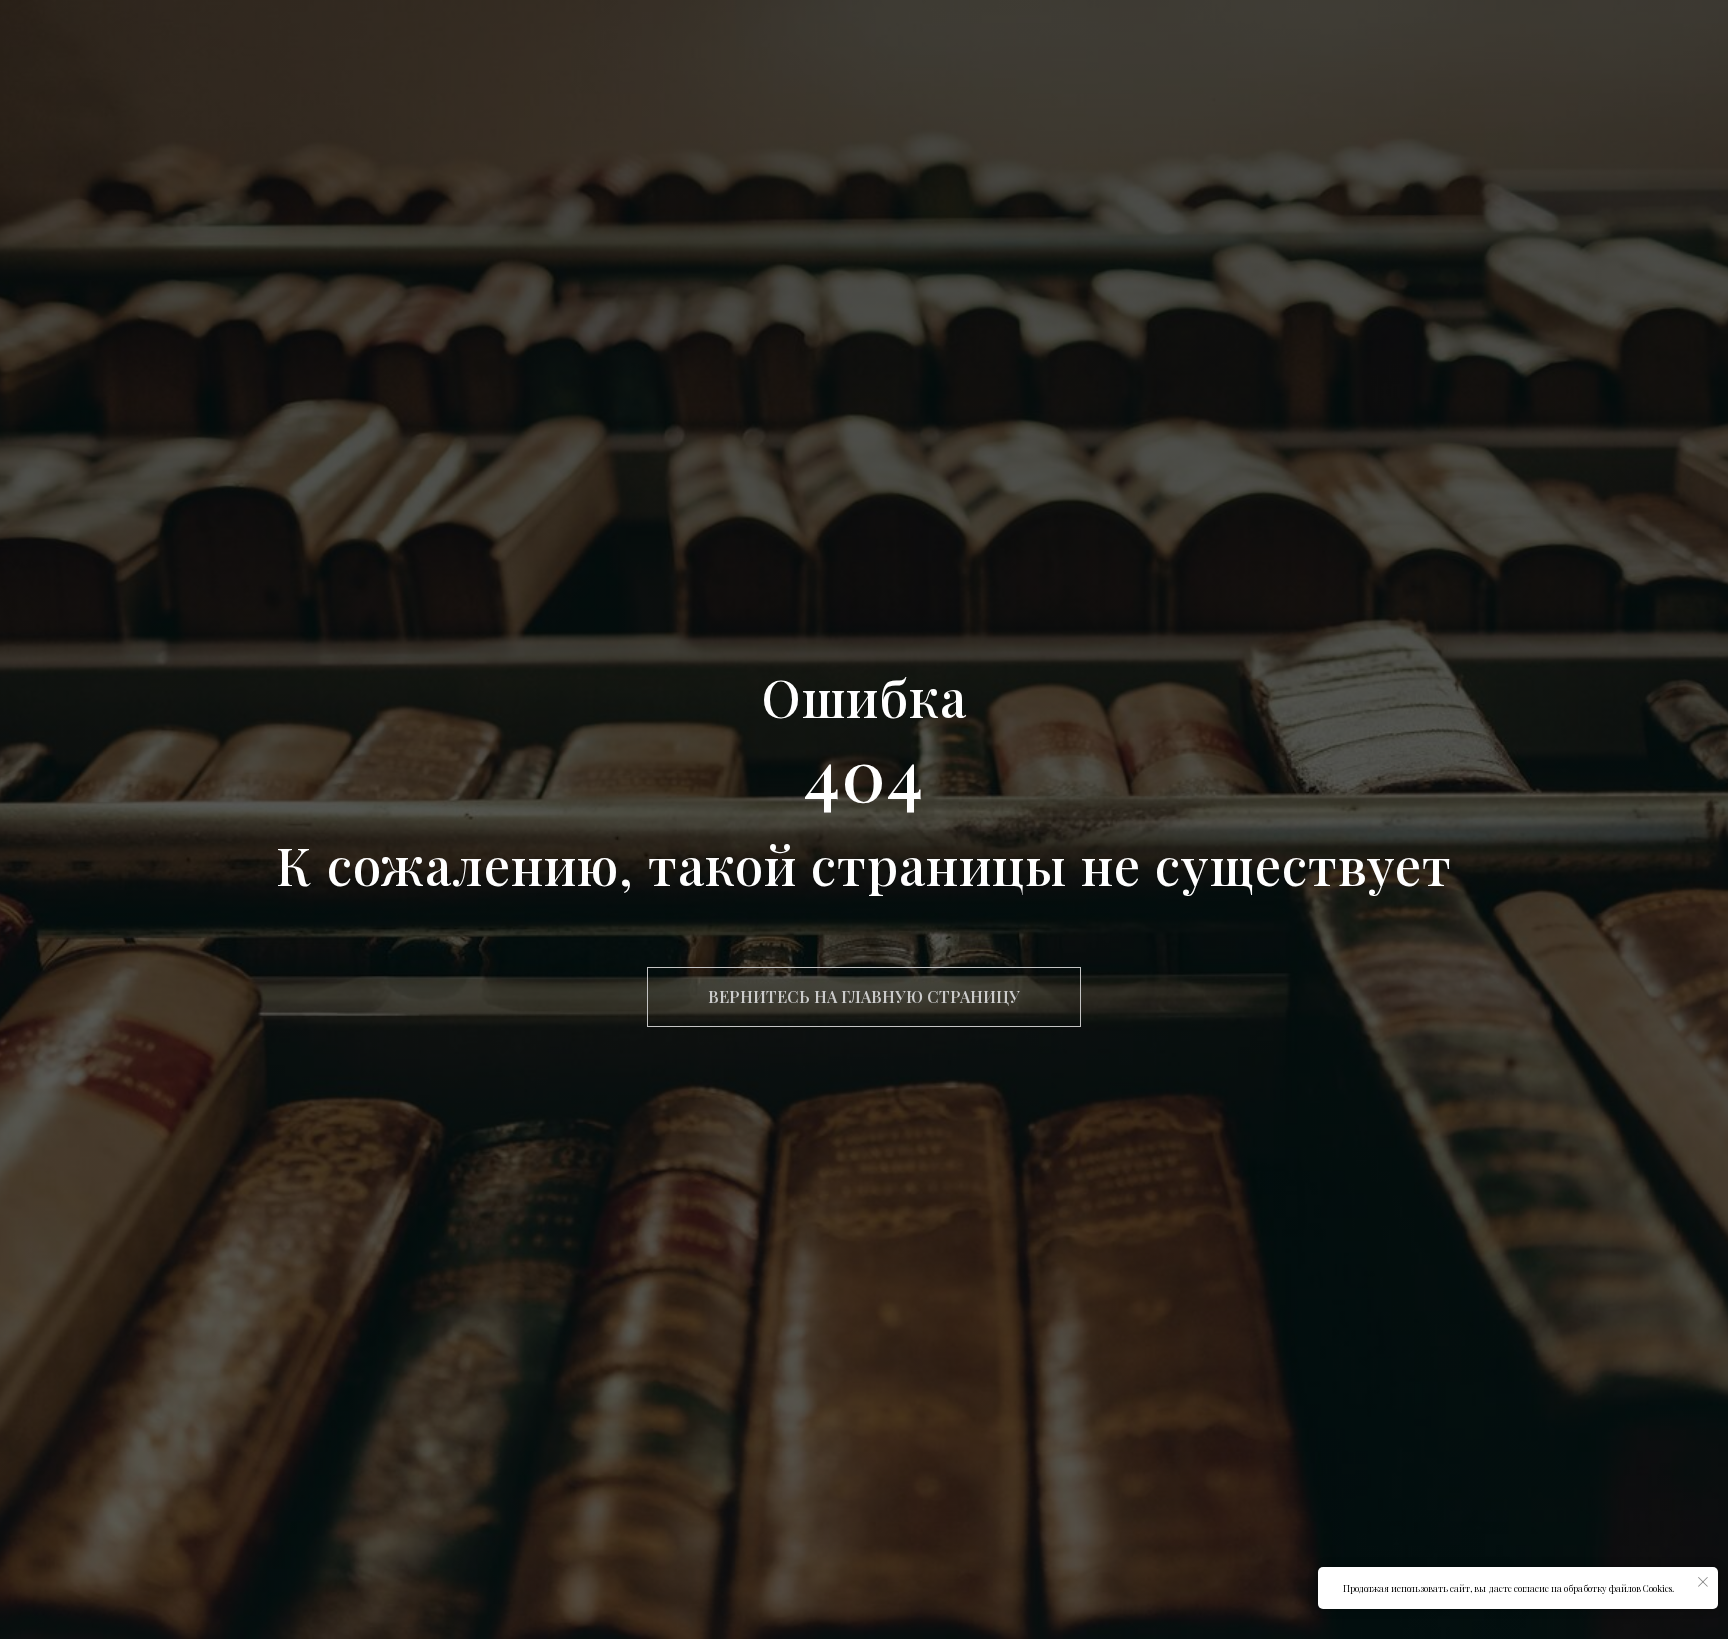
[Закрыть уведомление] (1703, 1582)
